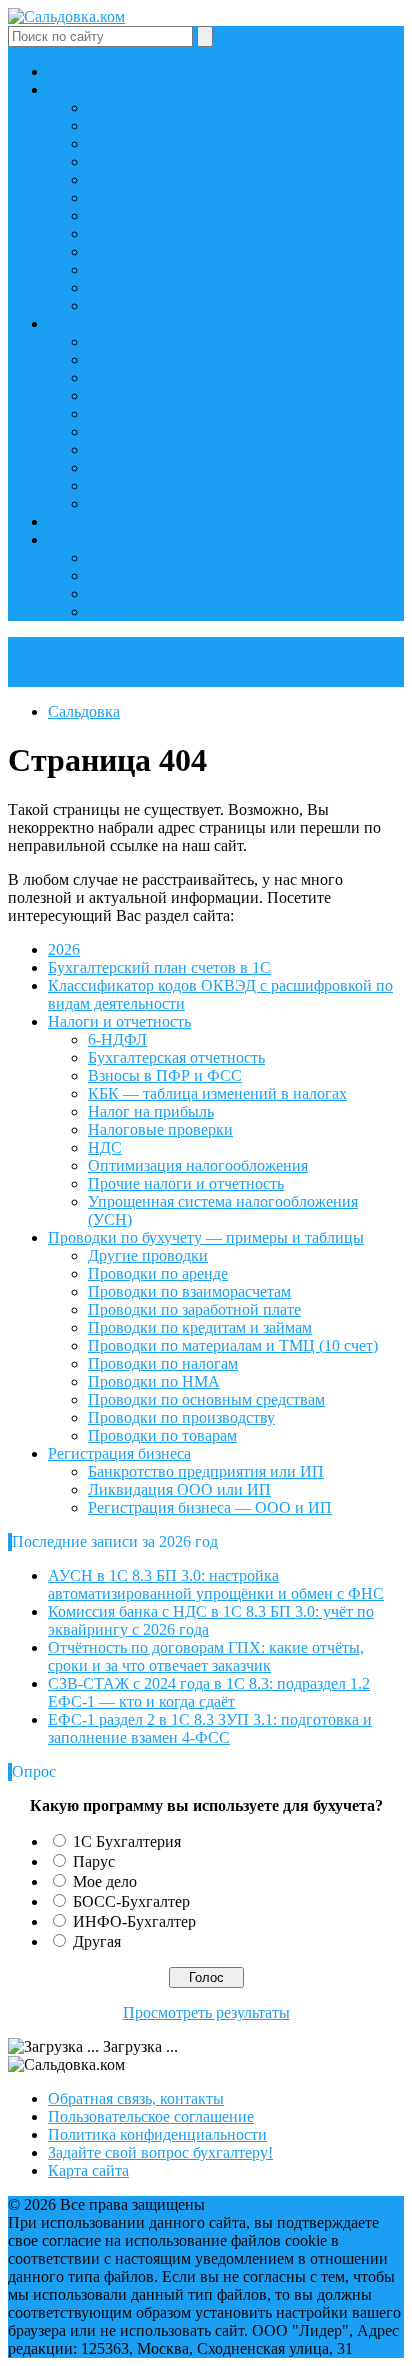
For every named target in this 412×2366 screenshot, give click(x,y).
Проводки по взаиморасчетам (189, 1291)
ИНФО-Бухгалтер (134, 1921)
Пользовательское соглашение (151, 2116)
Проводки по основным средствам (206, 1399)
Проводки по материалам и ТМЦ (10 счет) (233, 1345)
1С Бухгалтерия (127, 1841)
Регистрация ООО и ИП (171, 557)
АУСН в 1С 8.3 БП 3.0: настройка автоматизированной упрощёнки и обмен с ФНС (216, 1584)
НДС (105, 377)
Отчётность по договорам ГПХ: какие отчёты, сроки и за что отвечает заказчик (206, 1656)
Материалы (127, 143)
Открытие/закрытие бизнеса (144, 539)
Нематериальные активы (173, 179)
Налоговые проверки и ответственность (225, 503)
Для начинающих (147, 107)
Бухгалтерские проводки (133, 89)
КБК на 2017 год (145, 449)
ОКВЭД (115, 611)
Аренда (113, 251)
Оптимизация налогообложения (198, 485)
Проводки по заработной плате (194, 1309)
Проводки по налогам (163, 1363)
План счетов (90, 71)
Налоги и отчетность (119, 323)
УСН (105, 431)
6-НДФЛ (117, 395)
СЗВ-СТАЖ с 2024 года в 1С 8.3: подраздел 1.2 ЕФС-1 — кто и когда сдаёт (209, 1692)
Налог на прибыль (151, 359)
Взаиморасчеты (141, 287)
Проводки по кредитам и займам (200, 1327)
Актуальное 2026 (106, 521)
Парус (94, 1861)
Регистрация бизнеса (119, 1453)
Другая (97, 1941)
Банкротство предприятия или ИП (206, 593)
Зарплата (118, 269)
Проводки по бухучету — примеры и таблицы (206, 1237)
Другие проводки (148, 305)
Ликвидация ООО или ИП (179, 575)
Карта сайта (88, 2170)
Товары (113, 125)
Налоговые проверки (160, 1129)
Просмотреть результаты (206, 2012)
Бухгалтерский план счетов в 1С (159, 967)
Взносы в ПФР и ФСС (165, 413)
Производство (136, 197)
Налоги (113, 215)
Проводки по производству (181, 1417)
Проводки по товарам (162, 1435)
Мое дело (105, 1881)
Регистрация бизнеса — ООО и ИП (210, 1507)
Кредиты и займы (148, 233)
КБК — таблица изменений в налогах (217, 1093)
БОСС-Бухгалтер (131, 1901)
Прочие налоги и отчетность (186, 467)
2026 (64, 949)
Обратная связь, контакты (136, 2098)
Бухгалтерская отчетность (176, 341)
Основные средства (155, 161)
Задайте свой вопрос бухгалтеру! (160, 2152)
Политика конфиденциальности (157, 2134)
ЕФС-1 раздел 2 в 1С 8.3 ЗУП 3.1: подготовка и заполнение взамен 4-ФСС (210, 1728)
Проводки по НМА (154, 1381)
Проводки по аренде (158, 1273)
